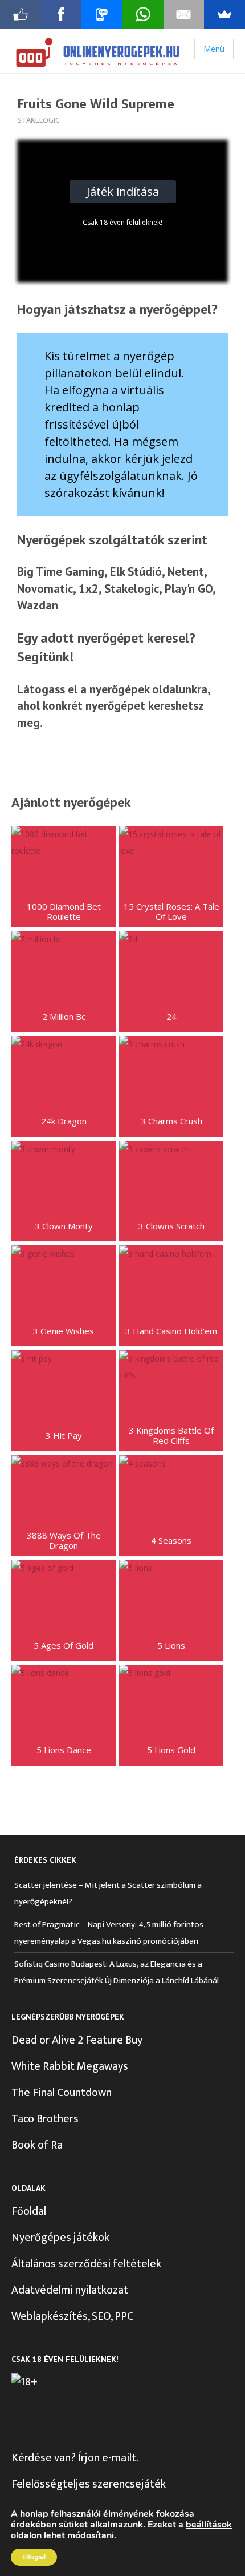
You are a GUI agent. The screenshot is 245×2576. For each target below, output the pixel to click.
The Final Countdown (62, 2093)
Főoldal (29, 2211)
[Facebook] (62, 14)
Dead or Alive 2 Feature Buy (77, 2040)
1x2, (90, 589)
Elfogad (34, 2557)
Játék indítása (123, 191)
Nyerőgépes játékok (60, 2238)
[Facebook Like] (21, 14)
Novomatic (45, 589)
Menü (214, 49)
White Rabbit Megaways (70, 2066)
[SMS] (102, 14)
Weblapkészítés (50, 2316)
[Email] (184, 14)
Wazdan (38, 605)
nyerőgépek (119, 689)
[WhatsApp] (143, 14)
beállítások (209, 2525)
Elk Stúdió (136, 572)
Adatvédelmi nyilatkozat (70, 2290)
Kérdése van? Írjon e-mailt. (75, 2458)
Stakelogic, (133, 589)
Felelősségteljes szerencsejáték (89, 2484)
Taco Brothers (45, 2119)
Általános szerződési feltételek (86, 2264)
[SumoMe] (224, 14)
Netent (186, 572)
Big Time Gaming (61, 572)
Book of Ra (37, 2145)
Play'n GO (189, 589)
